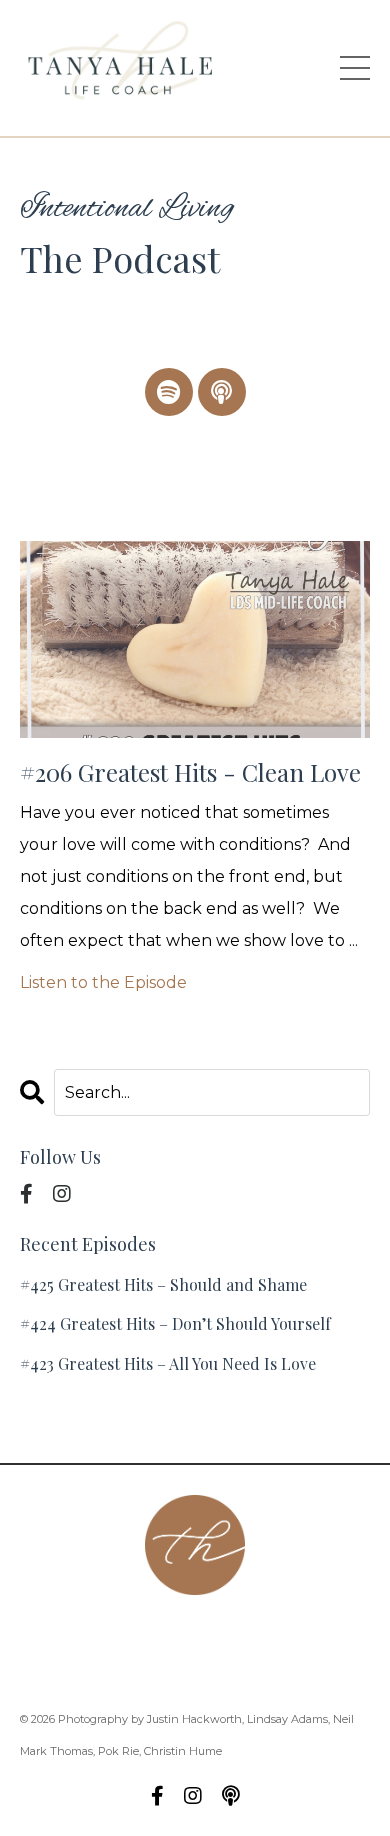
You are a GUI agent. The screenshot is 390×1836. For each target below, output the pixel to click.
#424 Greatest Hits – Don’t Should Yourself (175, 1323)
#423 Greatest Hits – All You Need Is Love (168, 1363)
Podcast (243, 1633)
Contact (155, 1633)
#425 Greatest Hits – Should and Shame (163, 1284)
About (73, 1633)
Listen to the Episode (103, 982)
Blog (240, 1665)
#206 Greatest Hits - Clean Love (190, 772)
